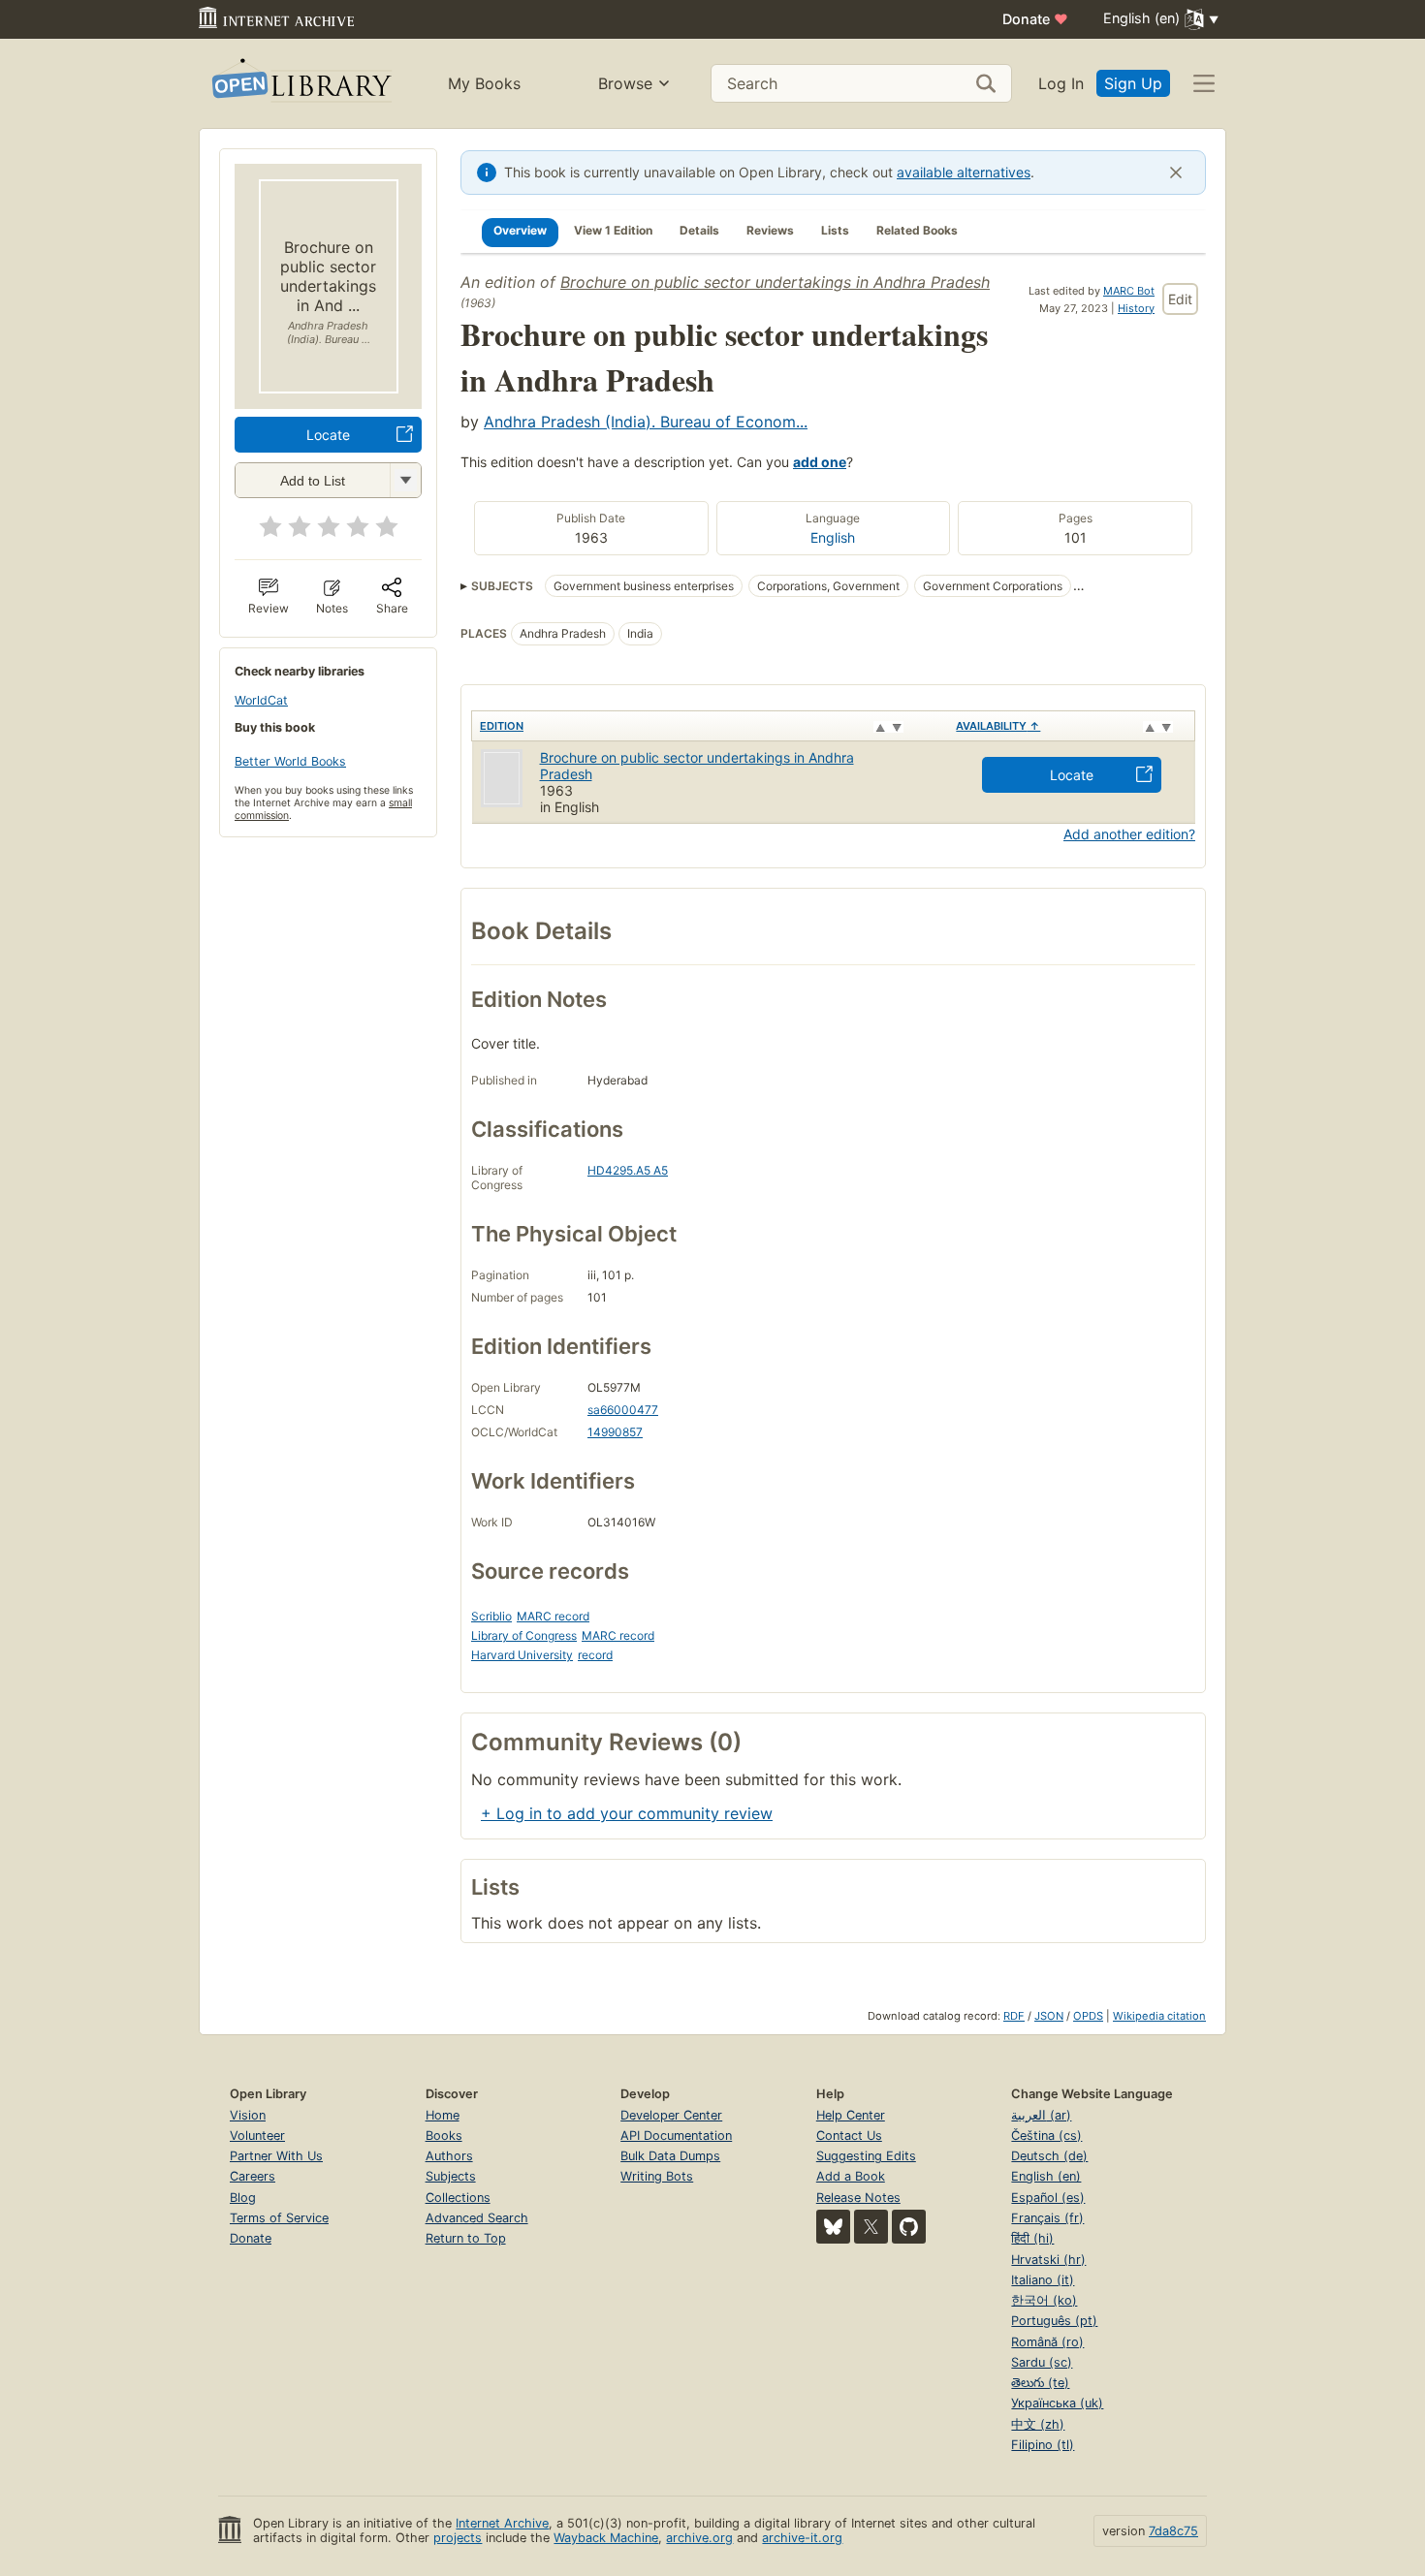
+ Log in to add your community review (627, 1813)
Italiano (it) (1043, 2280)
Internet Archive (502, 2523)
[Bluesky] (833, 2227)
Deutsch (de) (1049, 2156)
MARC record (553, 1616)
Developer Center (671, 2115)
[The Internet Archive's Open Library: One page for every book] (300, 84)
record (595, 1655)
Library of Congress (524, 1635)
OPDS (1088, 2016)
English (833, 537)
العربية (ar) (1041, 2115)
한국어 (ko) (1044, 2300)
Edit (1180, 299)
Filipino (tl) (1043, 2445)
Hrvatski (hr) (1048, 2260)
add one (820, 462)
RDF (1014, 2016)
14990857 (615, 1432)
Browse (625, 83)
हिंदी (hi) (1032, 2238)
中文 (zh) (1038, 2424)
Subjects (451, 2176)
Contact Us (849, 2136)
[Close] (1176, 173)
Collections (458, 2198)
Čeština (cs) (1046, 2136)
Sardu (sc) (1042, 2362)
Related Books (917, 230)
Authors (449, 2156)
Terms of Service (279, 2218)
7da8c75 (1173, 2531)
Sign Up (1133, 83)
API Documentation (676, 2136)
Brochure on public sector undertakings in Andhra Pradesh (775, 282)
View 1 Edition (613, 230)
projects (458, 2538)
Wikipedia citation (1159, 2016)
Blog (243, 2198)
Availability (998, 726)
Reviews (770, 230)
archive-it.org (802, 2538)
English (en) (1046, 2176)
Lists (835, 230)
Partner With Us (276, 2156)
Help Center (851, 2115)
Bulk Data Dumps (670, 2156)
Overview (520, 230)
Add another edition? (1129, 834)
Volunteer (257, 2136)
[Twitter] (871, 2227)
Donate (1035, 19)
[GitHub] (909, 2227)
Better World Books (290, 761)
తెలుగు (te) (1040, 2383)
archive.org (699, 2538)
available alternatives (964, 172)
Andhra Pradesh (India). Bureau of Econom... (646, 422)
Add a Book (851, 2176)
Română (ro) (1047, 2342)
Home (443, 2115)
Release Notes (858, 2198)
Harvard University (522, 1655)
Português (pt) (1054, 2321)
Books (444, 2136)
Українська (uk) (1057, 2403)
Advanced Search (477, 2218)
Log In (1061, 83)
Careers (253, 2176)
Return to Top (466, 2238)
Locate (328, 435)
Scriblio (491, 1616)
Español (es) (1048, 2198)
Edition (502, 726)
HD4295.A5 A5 (628, 1170)
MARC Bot (1129, 291)
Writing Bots (657, 2176)
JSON (1049, 2016)
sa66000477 (623, 1410)
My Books (484, 83)
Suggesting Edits (866, 2156)
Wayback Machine (606, 2538)
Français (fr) (1047, 2218)
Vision (248, 2115)
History (1136, 308)
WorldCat (261, 700)
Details (699, 230)
